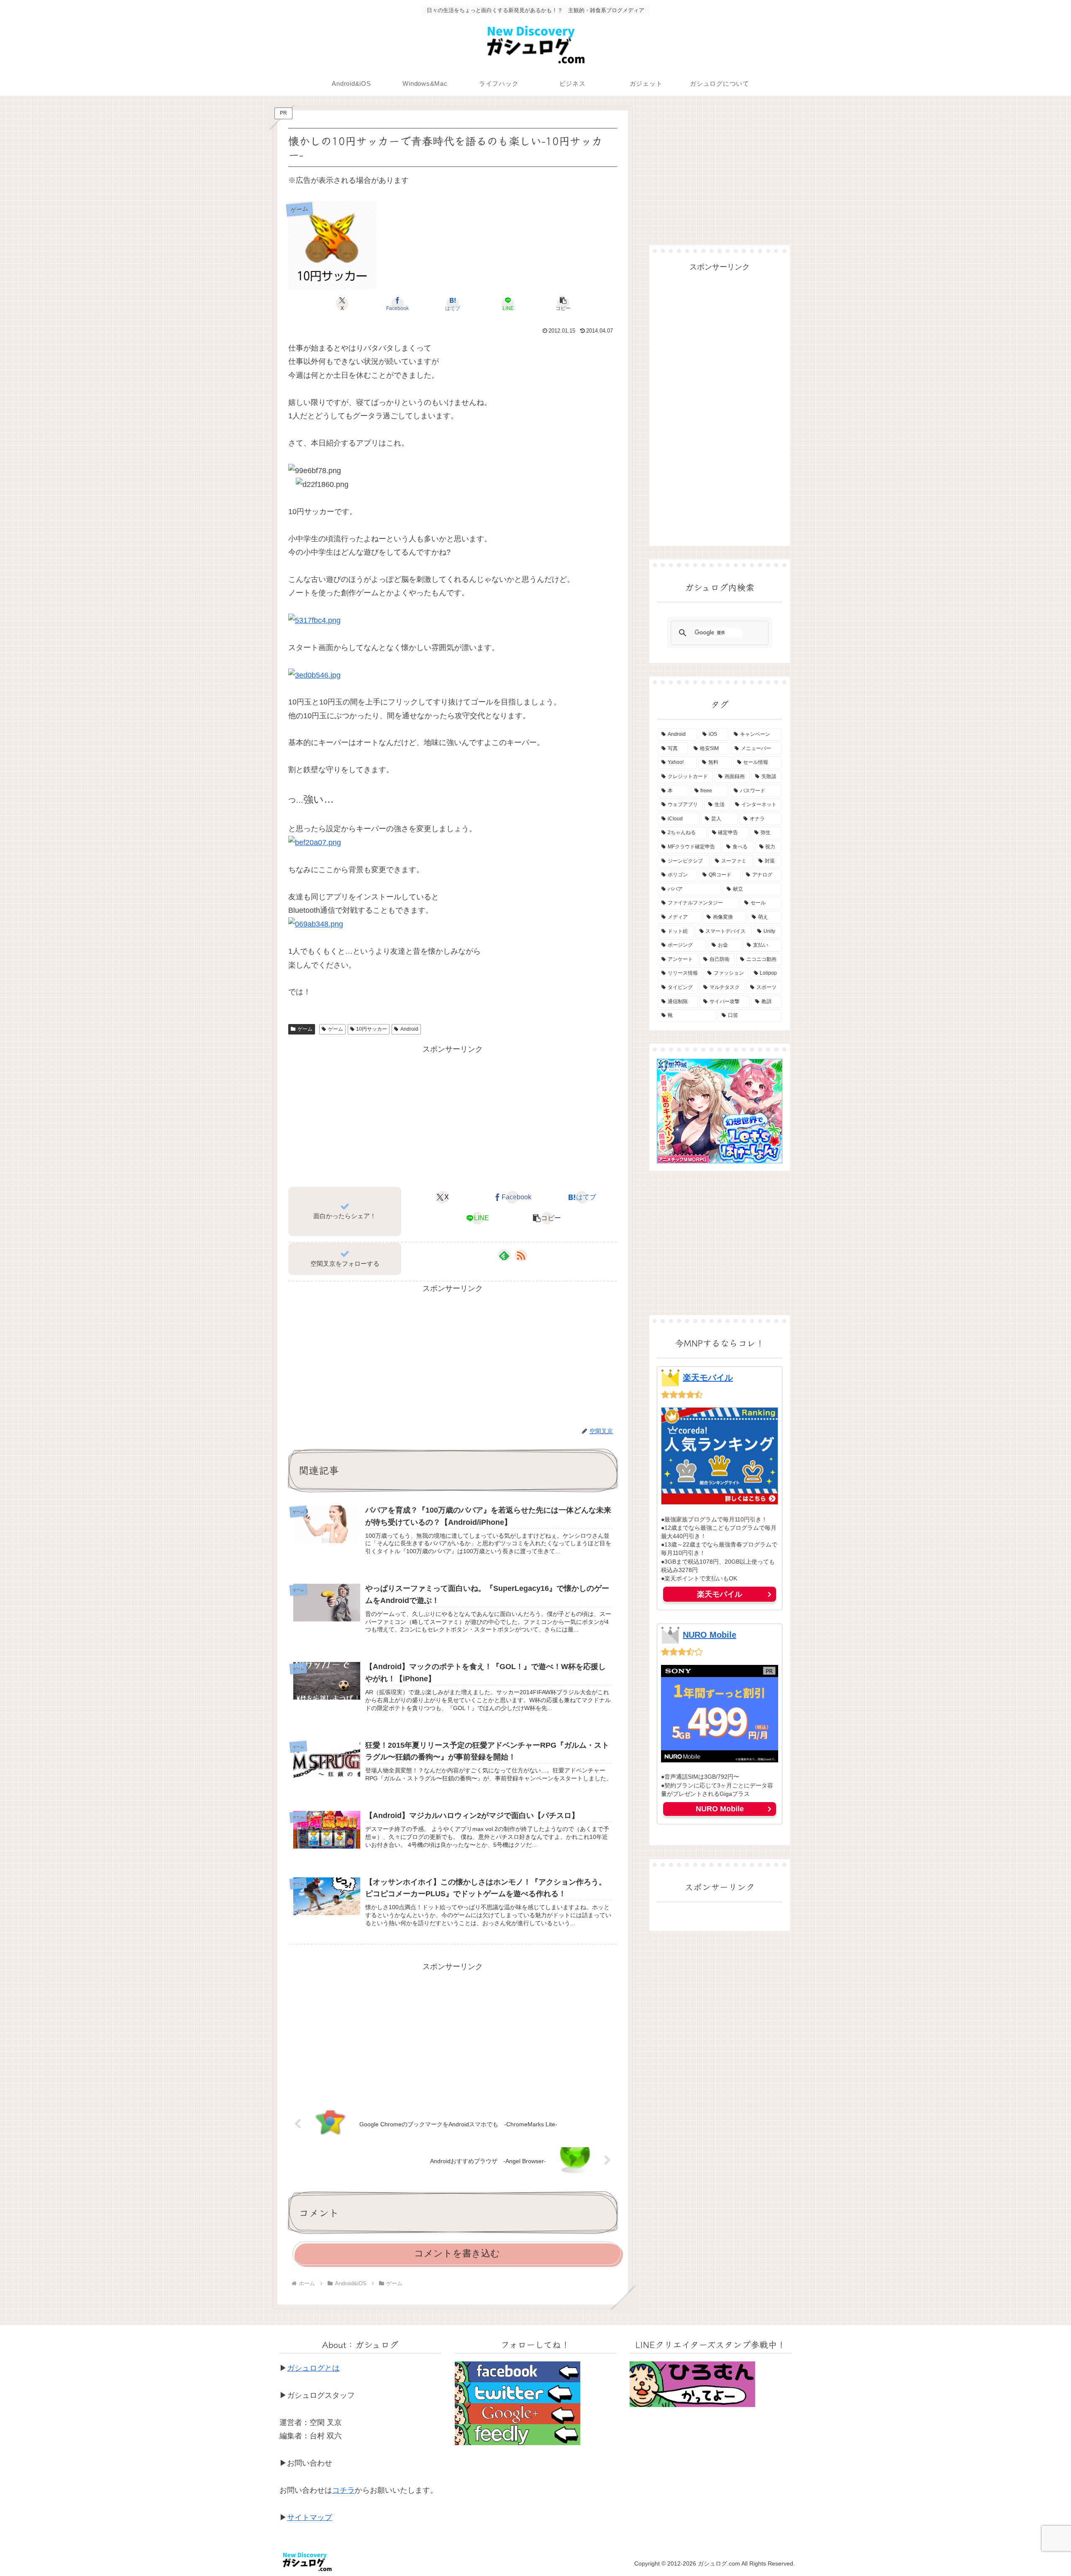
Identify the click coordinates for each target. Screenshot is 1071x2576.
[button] (563, 304)
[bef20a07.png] (315, 842)
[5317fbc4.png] (314, 620)
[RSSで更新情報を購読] (521, 1255)
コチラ (343, 2490)
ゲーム (305, 1029)
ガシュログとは (313, 2368)
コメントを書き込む (457, 2253)
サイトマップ (310, 2517)
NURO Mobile (710, 1635)
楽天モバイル (708, 1378)
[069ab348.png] (316, 924)
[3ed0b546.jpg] (314, 674)
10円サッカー (372, 1029)
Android (409, 1029)
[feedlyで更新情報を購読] (504, 1255)
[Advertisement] (453, 1115)
